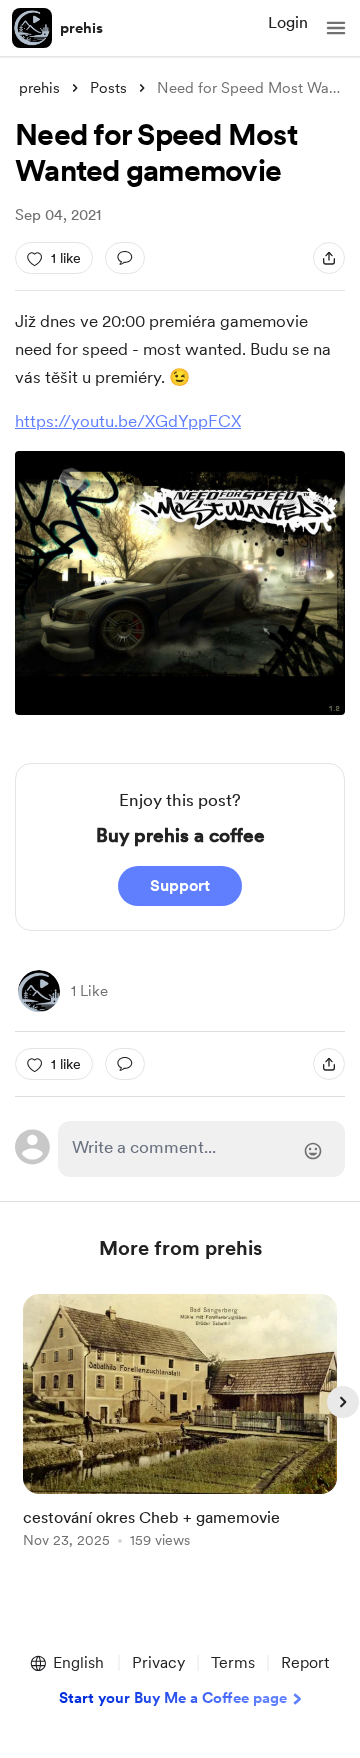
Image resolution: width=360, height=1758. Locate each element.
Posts (108, 88)
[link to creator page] (39, 991)
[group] (180, 1432)
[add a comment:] (125, 258)
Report (305, 1662)
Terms (233, 1662)
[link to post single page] (180, 1424)
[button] (336, 28)
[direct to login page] (201, 1149)
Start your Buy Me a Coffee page (173, 1698)
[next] (343, 1402)
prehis (81, 28)
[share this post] (329, 258)
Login (288, 22)
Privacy (158, 1662)
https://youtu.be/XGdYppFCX (128, 421)
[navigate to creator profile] (32, 28)
